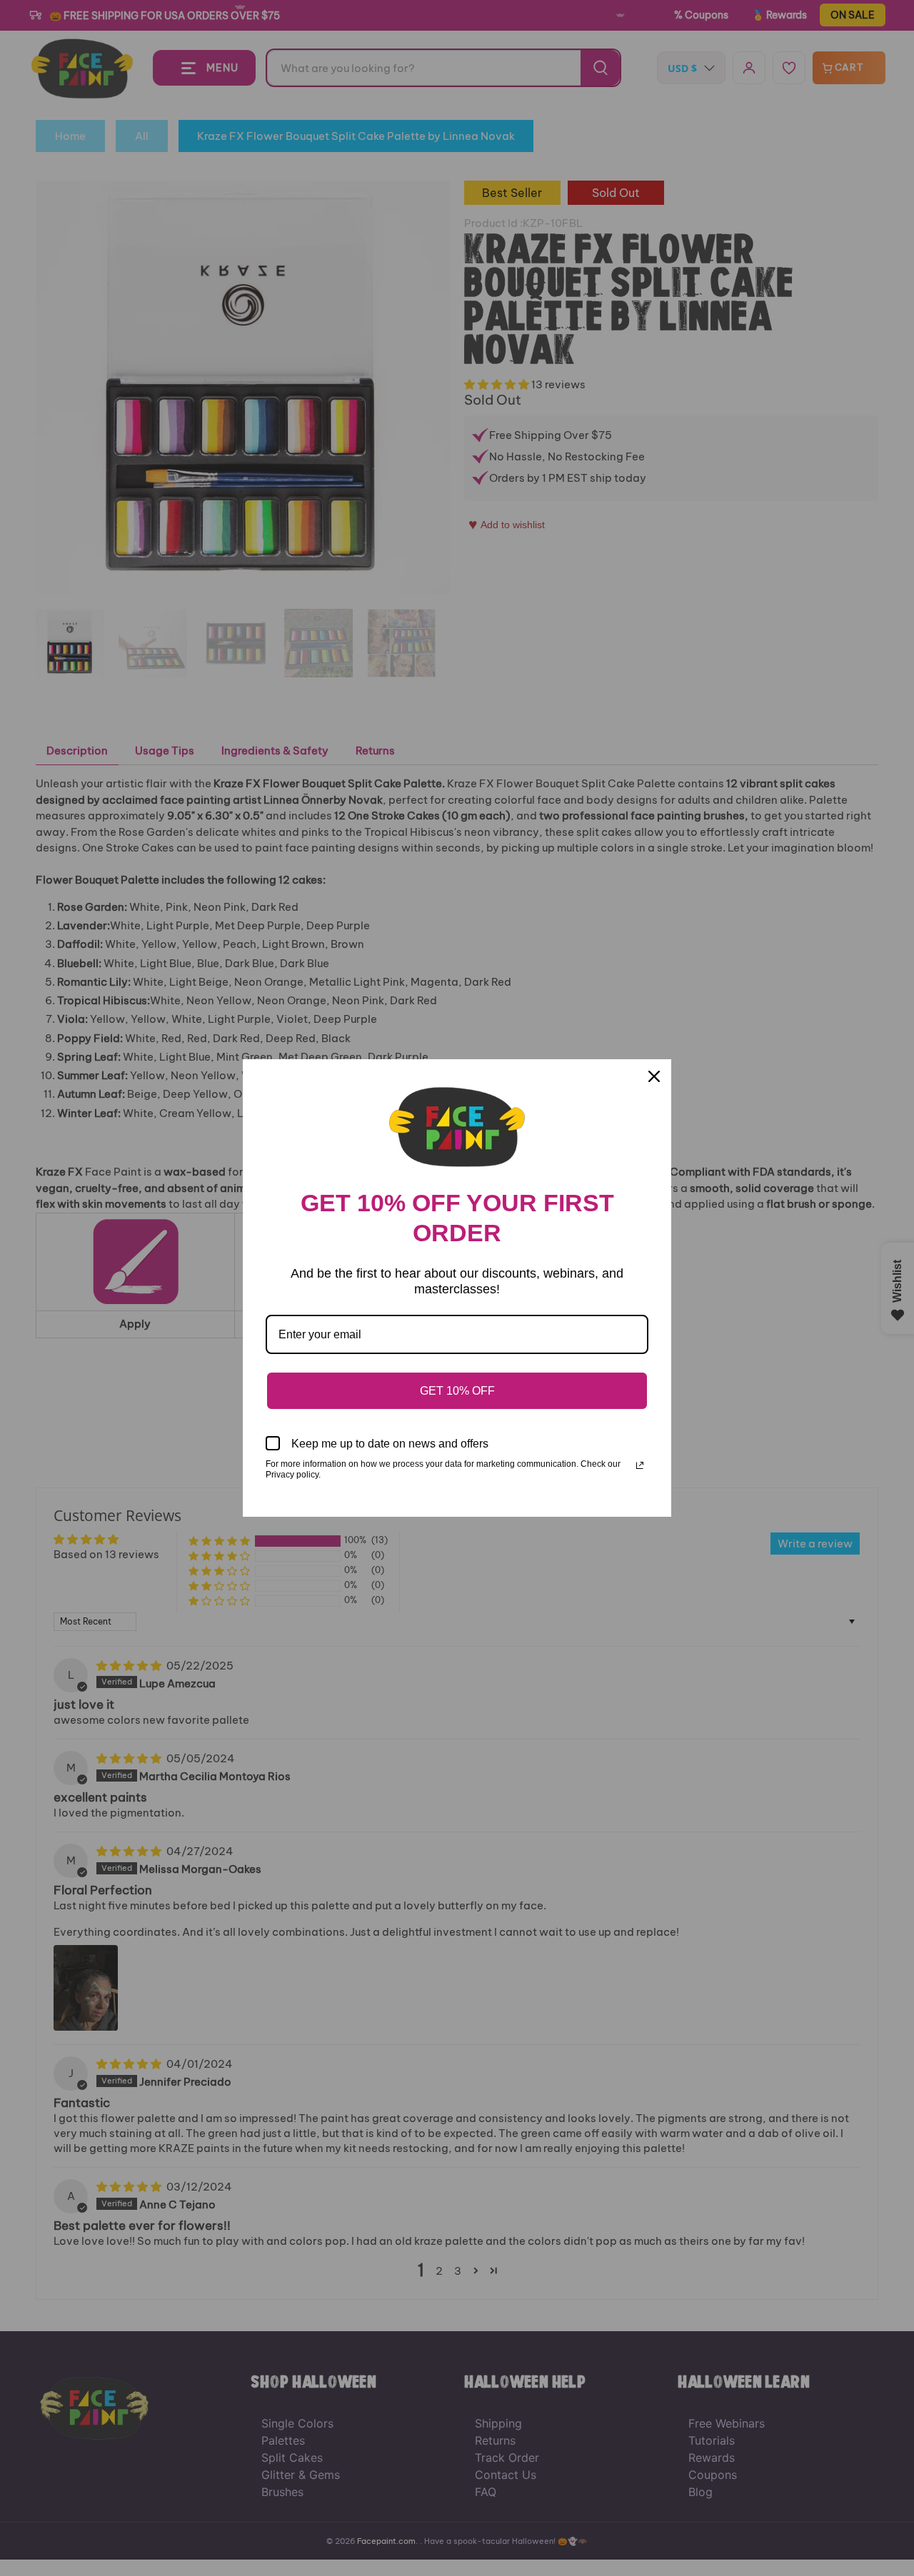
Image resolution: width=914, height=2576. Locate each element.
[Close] (654, 1076)
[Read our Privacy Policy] (640, 1465)
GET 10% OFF (457, 1391)
